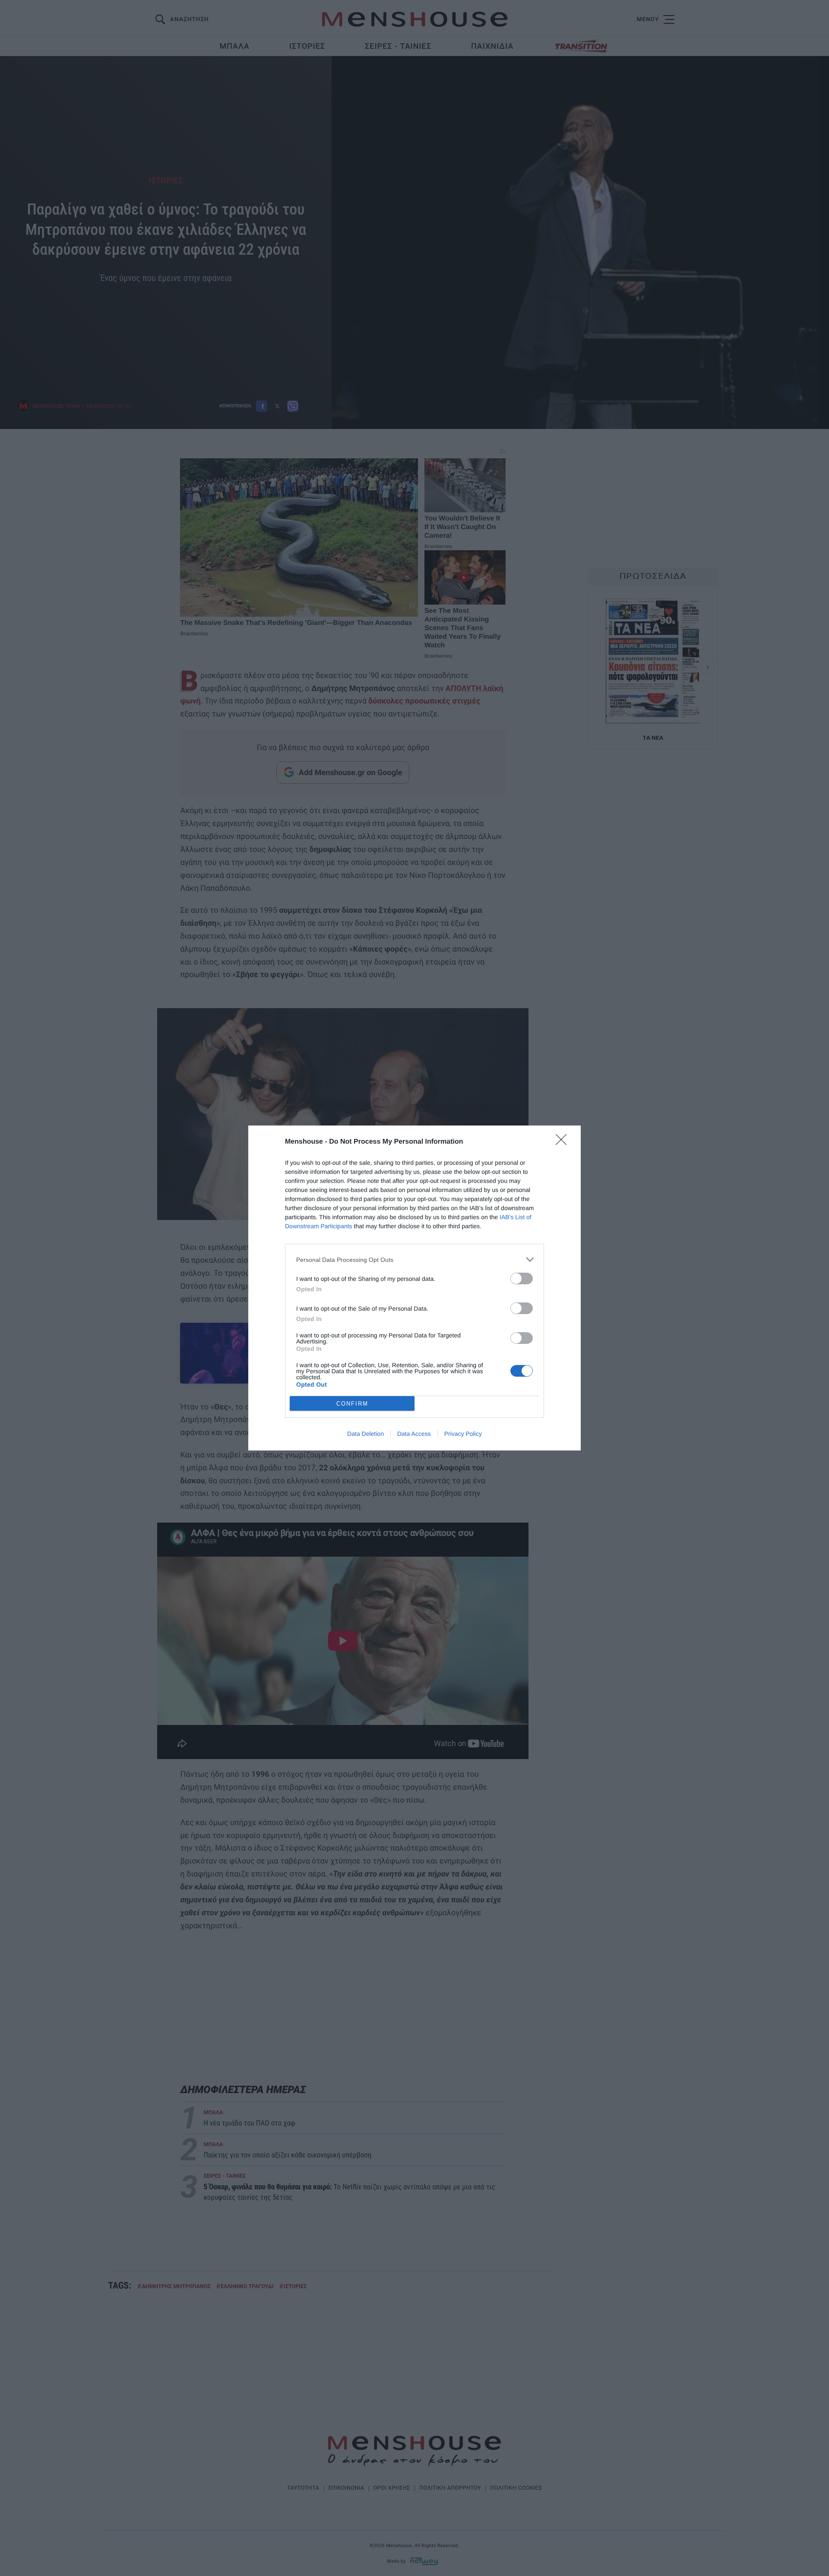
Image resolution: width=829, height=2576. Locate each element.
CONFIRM (352, 1404)
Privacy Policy (463, 1434)
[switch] (522, 1279)
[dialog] (414, 1288)
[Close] (564, 1142)
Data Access (414, 1434)
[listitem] (414, 1260)
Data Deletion (365, 1434)
